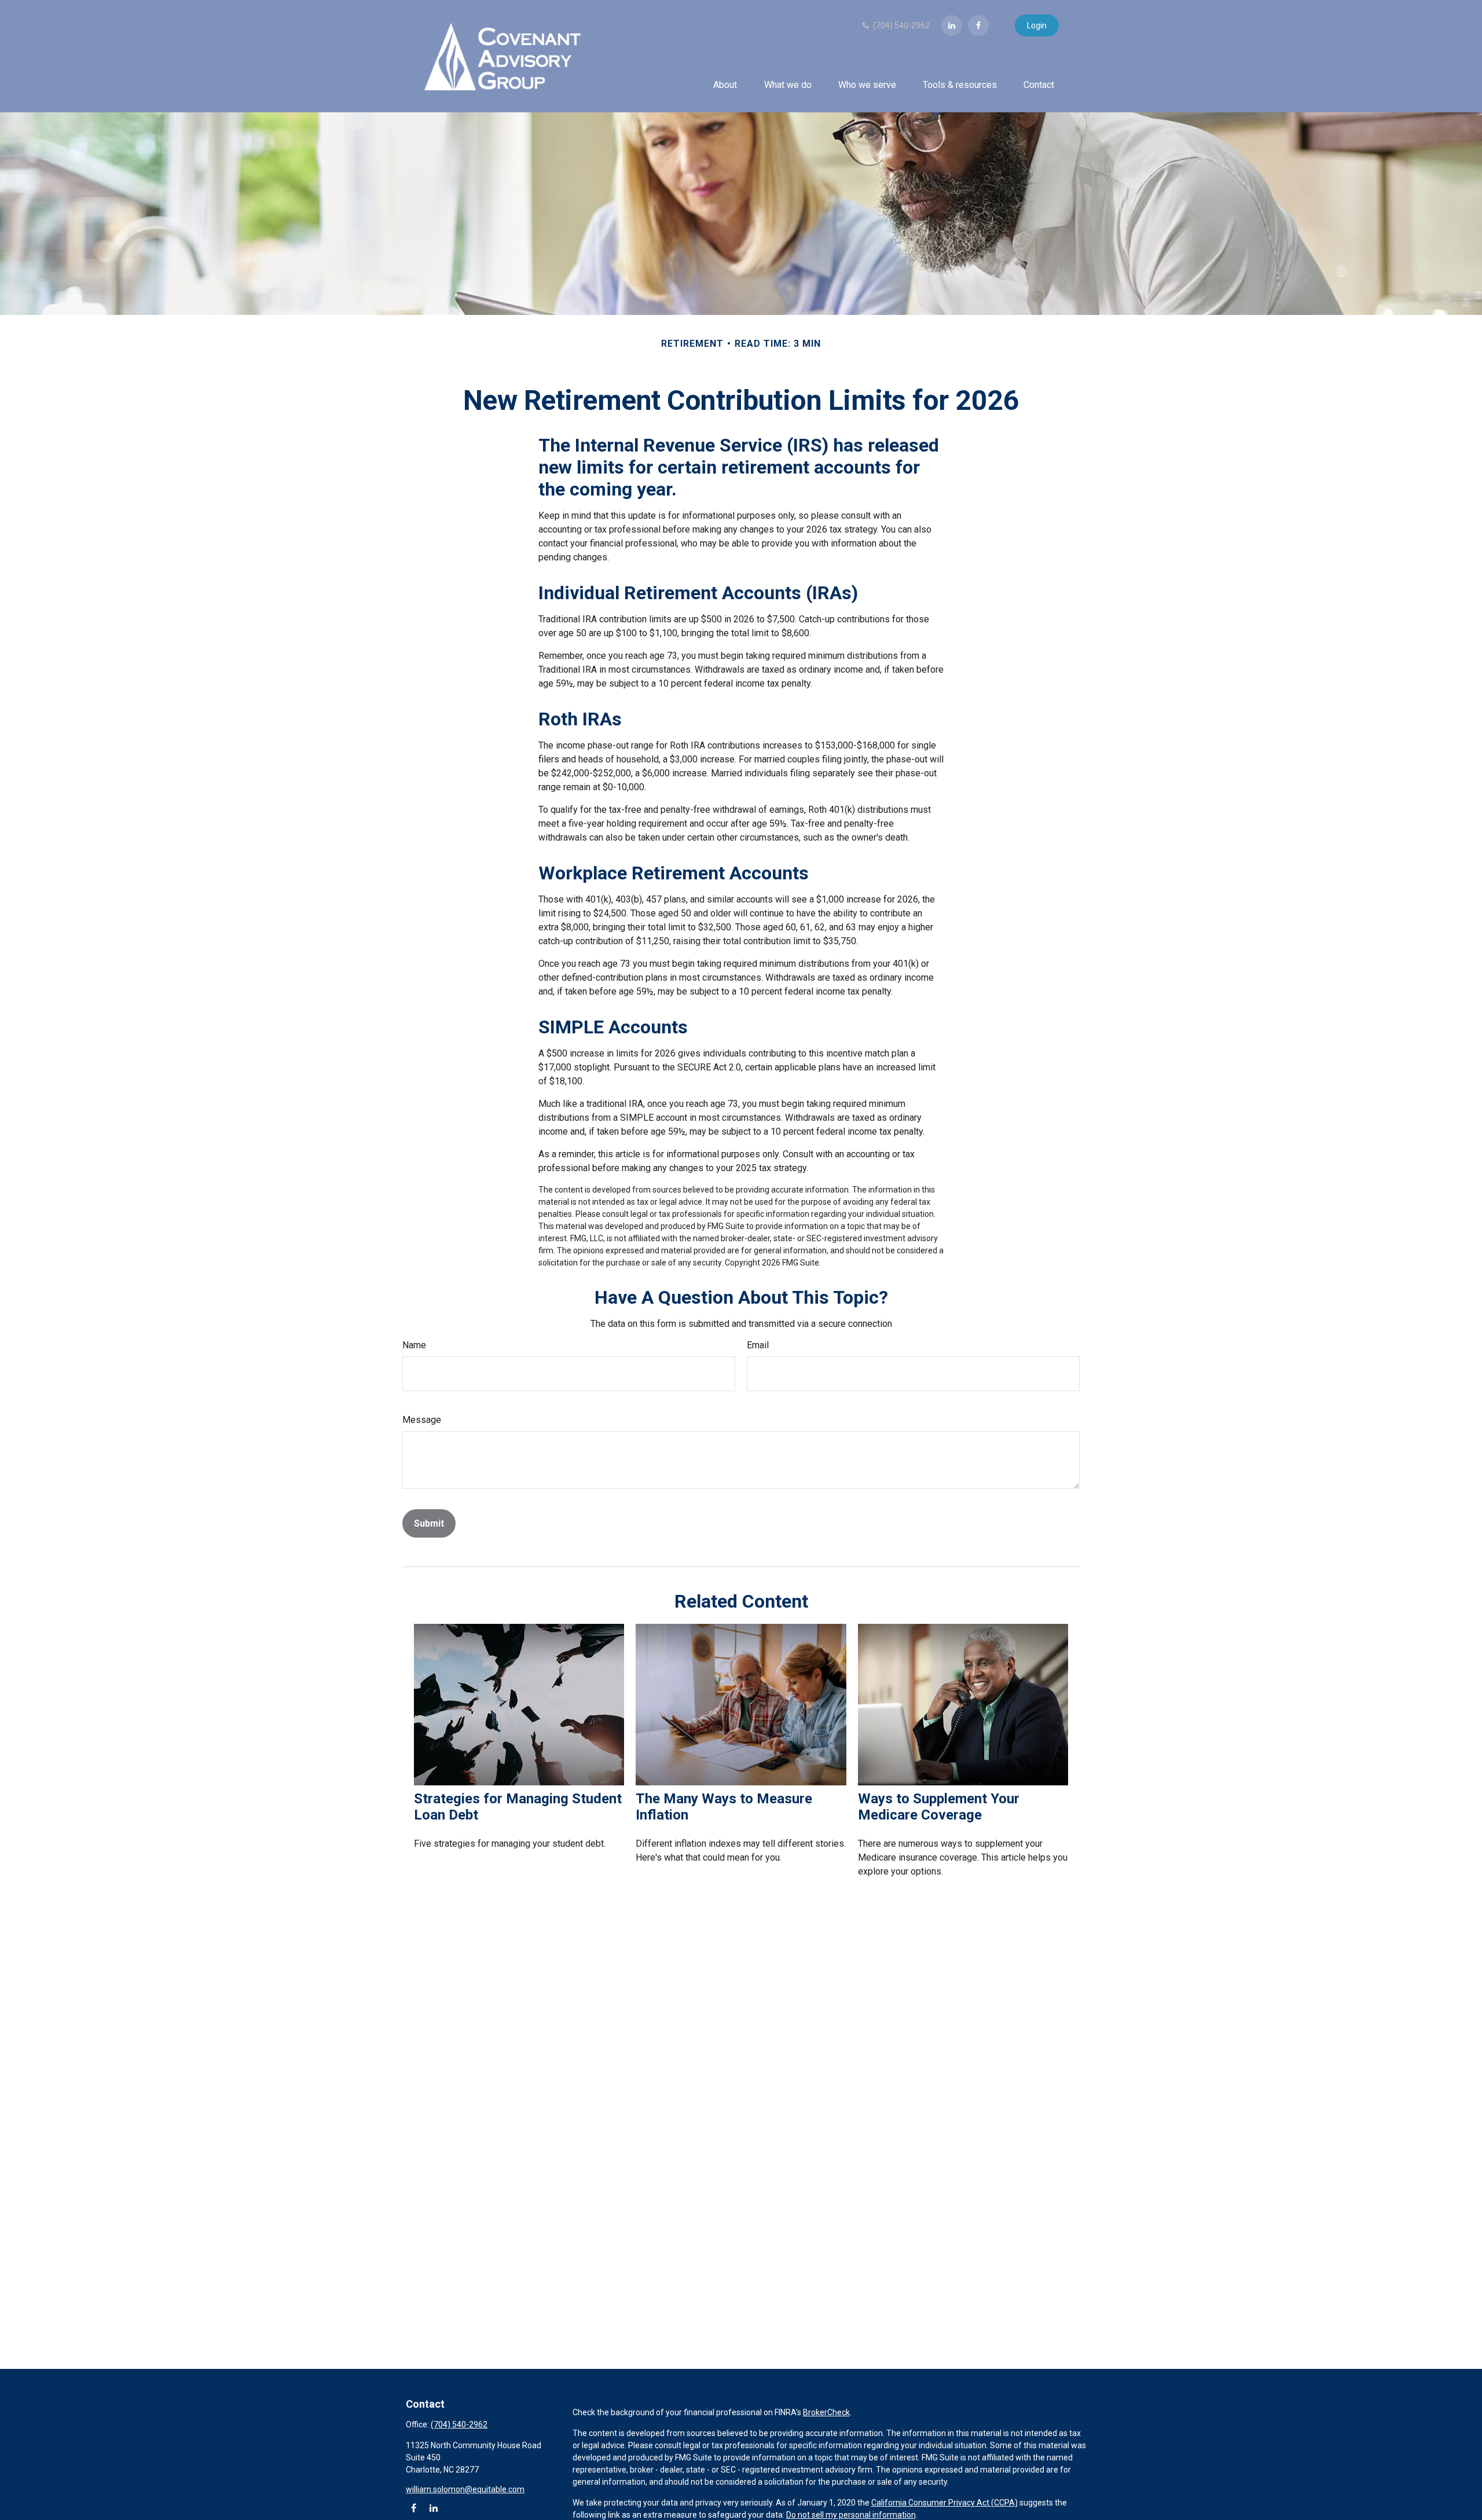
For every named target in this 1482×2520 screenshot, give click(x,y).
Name (414, 1345)
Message (422, 1420)
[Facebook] (978, 25)
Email (758, 1345)
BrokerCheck (826, 2412)
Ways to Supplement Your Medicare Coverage (939, 1807)
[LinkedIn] (952, 25)
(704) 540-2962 (900, 25)
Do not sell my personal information (851, 2515)
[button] (725, 85)
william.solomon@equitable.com (465, 2489)
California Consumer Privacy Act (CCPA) (944, 2503)
